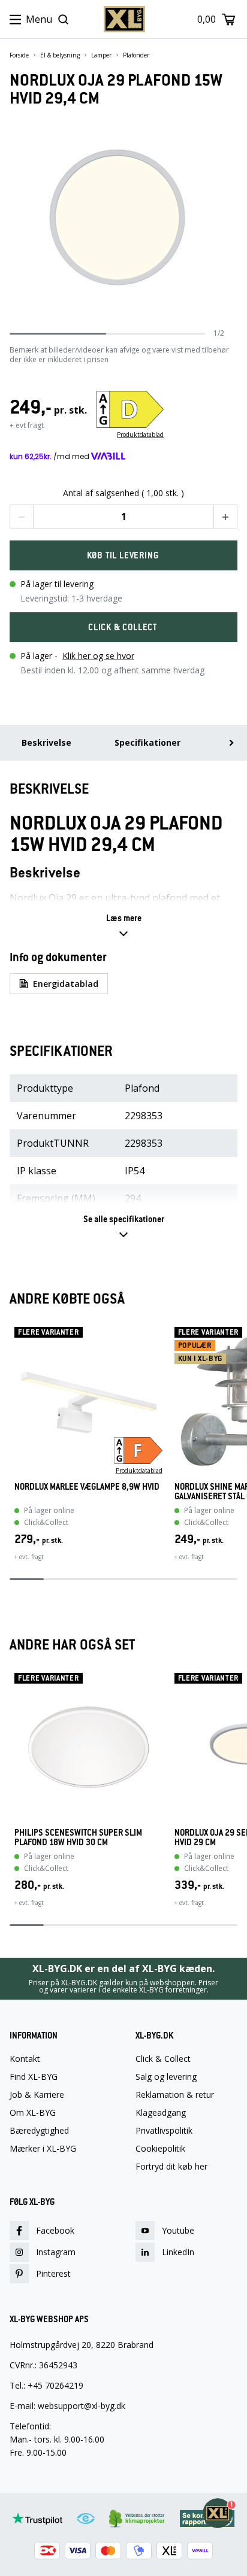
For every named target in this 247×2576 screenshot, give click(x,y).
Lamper (101, 55)
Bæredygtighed (39, 2131)
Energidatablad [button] (66, 984)
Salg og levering (166, 2077)
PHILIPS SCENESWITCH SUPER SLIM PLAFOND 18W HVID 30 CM (78, 1837)
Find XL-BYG (34, 2077)
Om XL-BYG (33, 2113)
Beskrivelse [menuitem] (46, 742)
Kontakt (25, 2059)
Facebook (55, 2230)
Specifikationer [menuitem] (147, 742)
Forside (19, 55)
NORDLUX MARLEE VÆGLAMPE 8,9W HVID (87, 1487)
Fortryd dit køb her (171, 2167)
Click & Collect (163, 2059)
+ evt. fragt (29, 1557)
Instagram (56, 2252)
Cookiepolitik (160, 2149)
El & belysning (60, 55)
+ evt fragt (27, 425)
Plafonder (136, 55)
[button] (22, 517)
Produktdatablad (140, 435)
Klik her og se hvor (98, 656)
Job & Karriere (37, 2095)
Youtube (178, 2230)
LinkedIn (178, 2252)
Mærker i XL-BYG (43, 2149)
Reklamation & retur (175, 2095)
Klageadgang (161, 2113)
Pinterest (53, 2273)
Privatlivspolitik (164, 2131)
